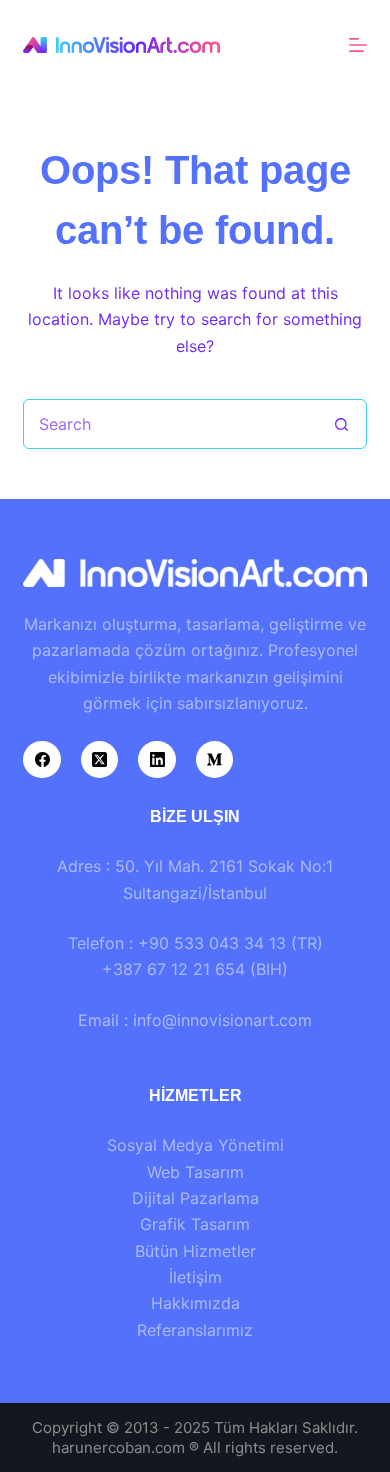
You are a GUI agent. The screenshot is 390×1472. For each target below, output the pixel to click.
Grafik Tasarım (195, 1224)
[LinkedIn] (157, 760)
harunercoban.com (118, 1447)
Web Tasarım (195, 1172)
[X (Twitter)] (100, 760)
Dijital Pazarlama (195, 1198)
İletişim (195, 1277)
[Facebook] (42, 760)
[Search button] (342, 424)
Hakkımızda (195, 1303)
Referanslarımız (195, 1330)
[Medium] (215, 760)
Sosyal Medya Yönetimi (195, 1145)
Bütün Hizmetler (195, 1251)
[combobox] (170, 424)
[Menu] (358, 45)
